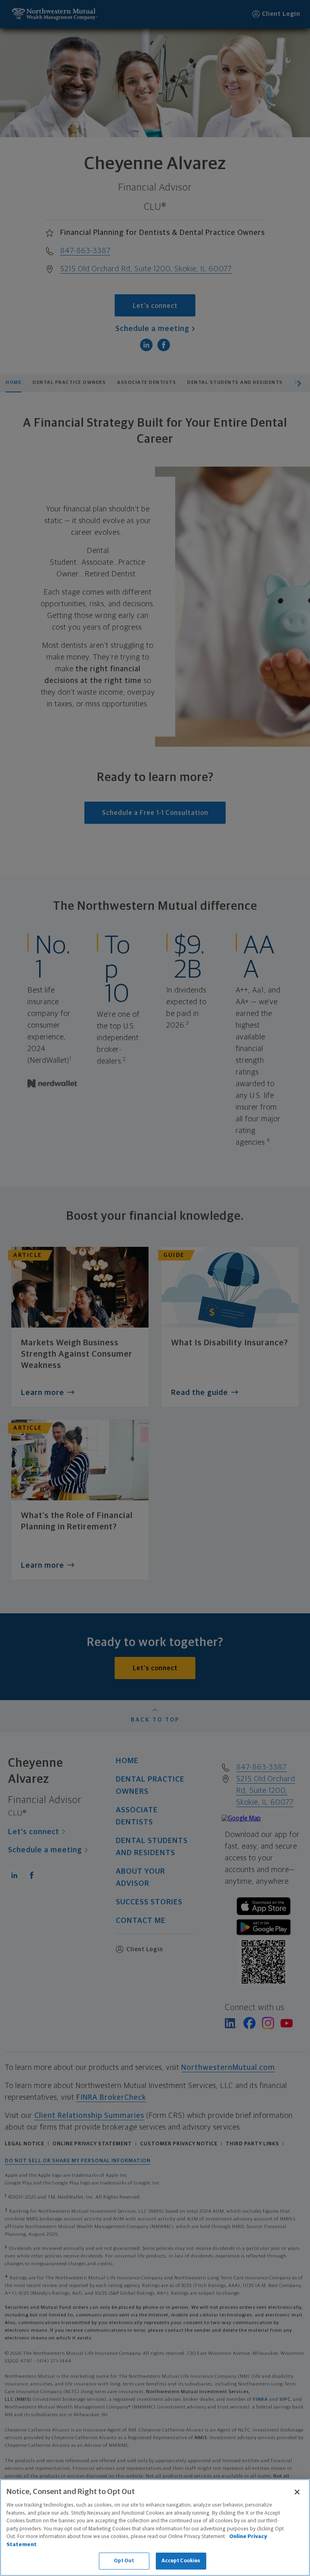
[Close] (297, 2492)
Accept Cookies (181, 2561)
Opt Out (124, 2561)
